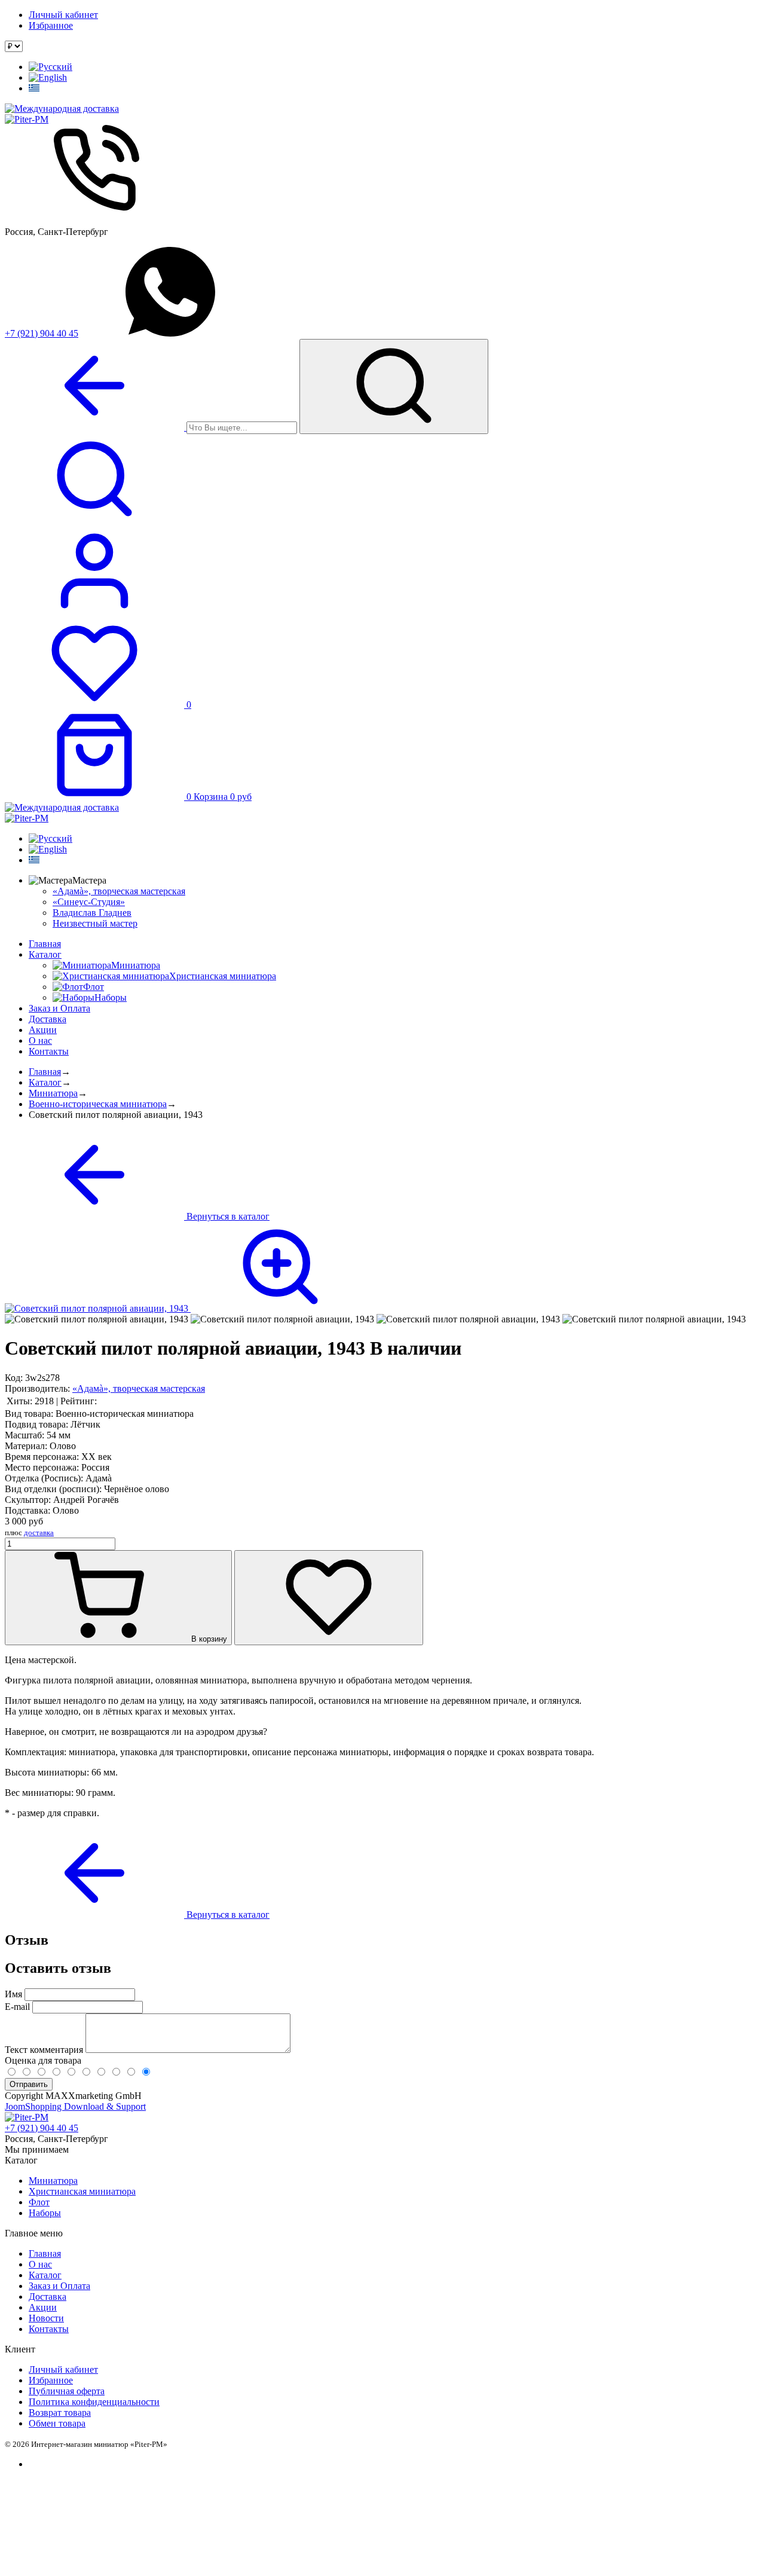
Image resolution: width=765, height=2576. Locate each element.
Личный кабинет (63, 15)
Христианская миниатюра (82, 2191)
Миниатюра (53, 1093)
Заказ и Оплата (59, 1008)
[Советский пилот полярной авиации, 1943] (187, 1308)
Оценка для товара (43, 2060)
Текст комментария (45, 2050)
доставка (39, 1533)
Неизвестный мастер (95, 923)
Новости (46, 2318)
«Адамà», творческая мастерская (119, 891)
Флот (39, 2202)
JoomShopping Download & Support (75, 2106)
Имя (13, 1994)
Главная (45, 944)
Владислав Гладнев (92, 913)
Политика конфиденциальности (94, 2402)
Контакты (49, 1051)
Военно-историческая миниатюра (98, 1104)
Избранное (51, 25)
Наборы (45, 2213)
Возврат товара (60, 2412)
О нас (40, 1041)
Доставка (48, 1019)
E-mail (17, 2007)
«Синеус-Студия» (89, 902)
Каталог (45, 954)
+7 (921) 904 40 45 (42, 333)
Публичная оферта (67, 2391)
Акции (43, 1030)
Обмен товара (57, 2423)
